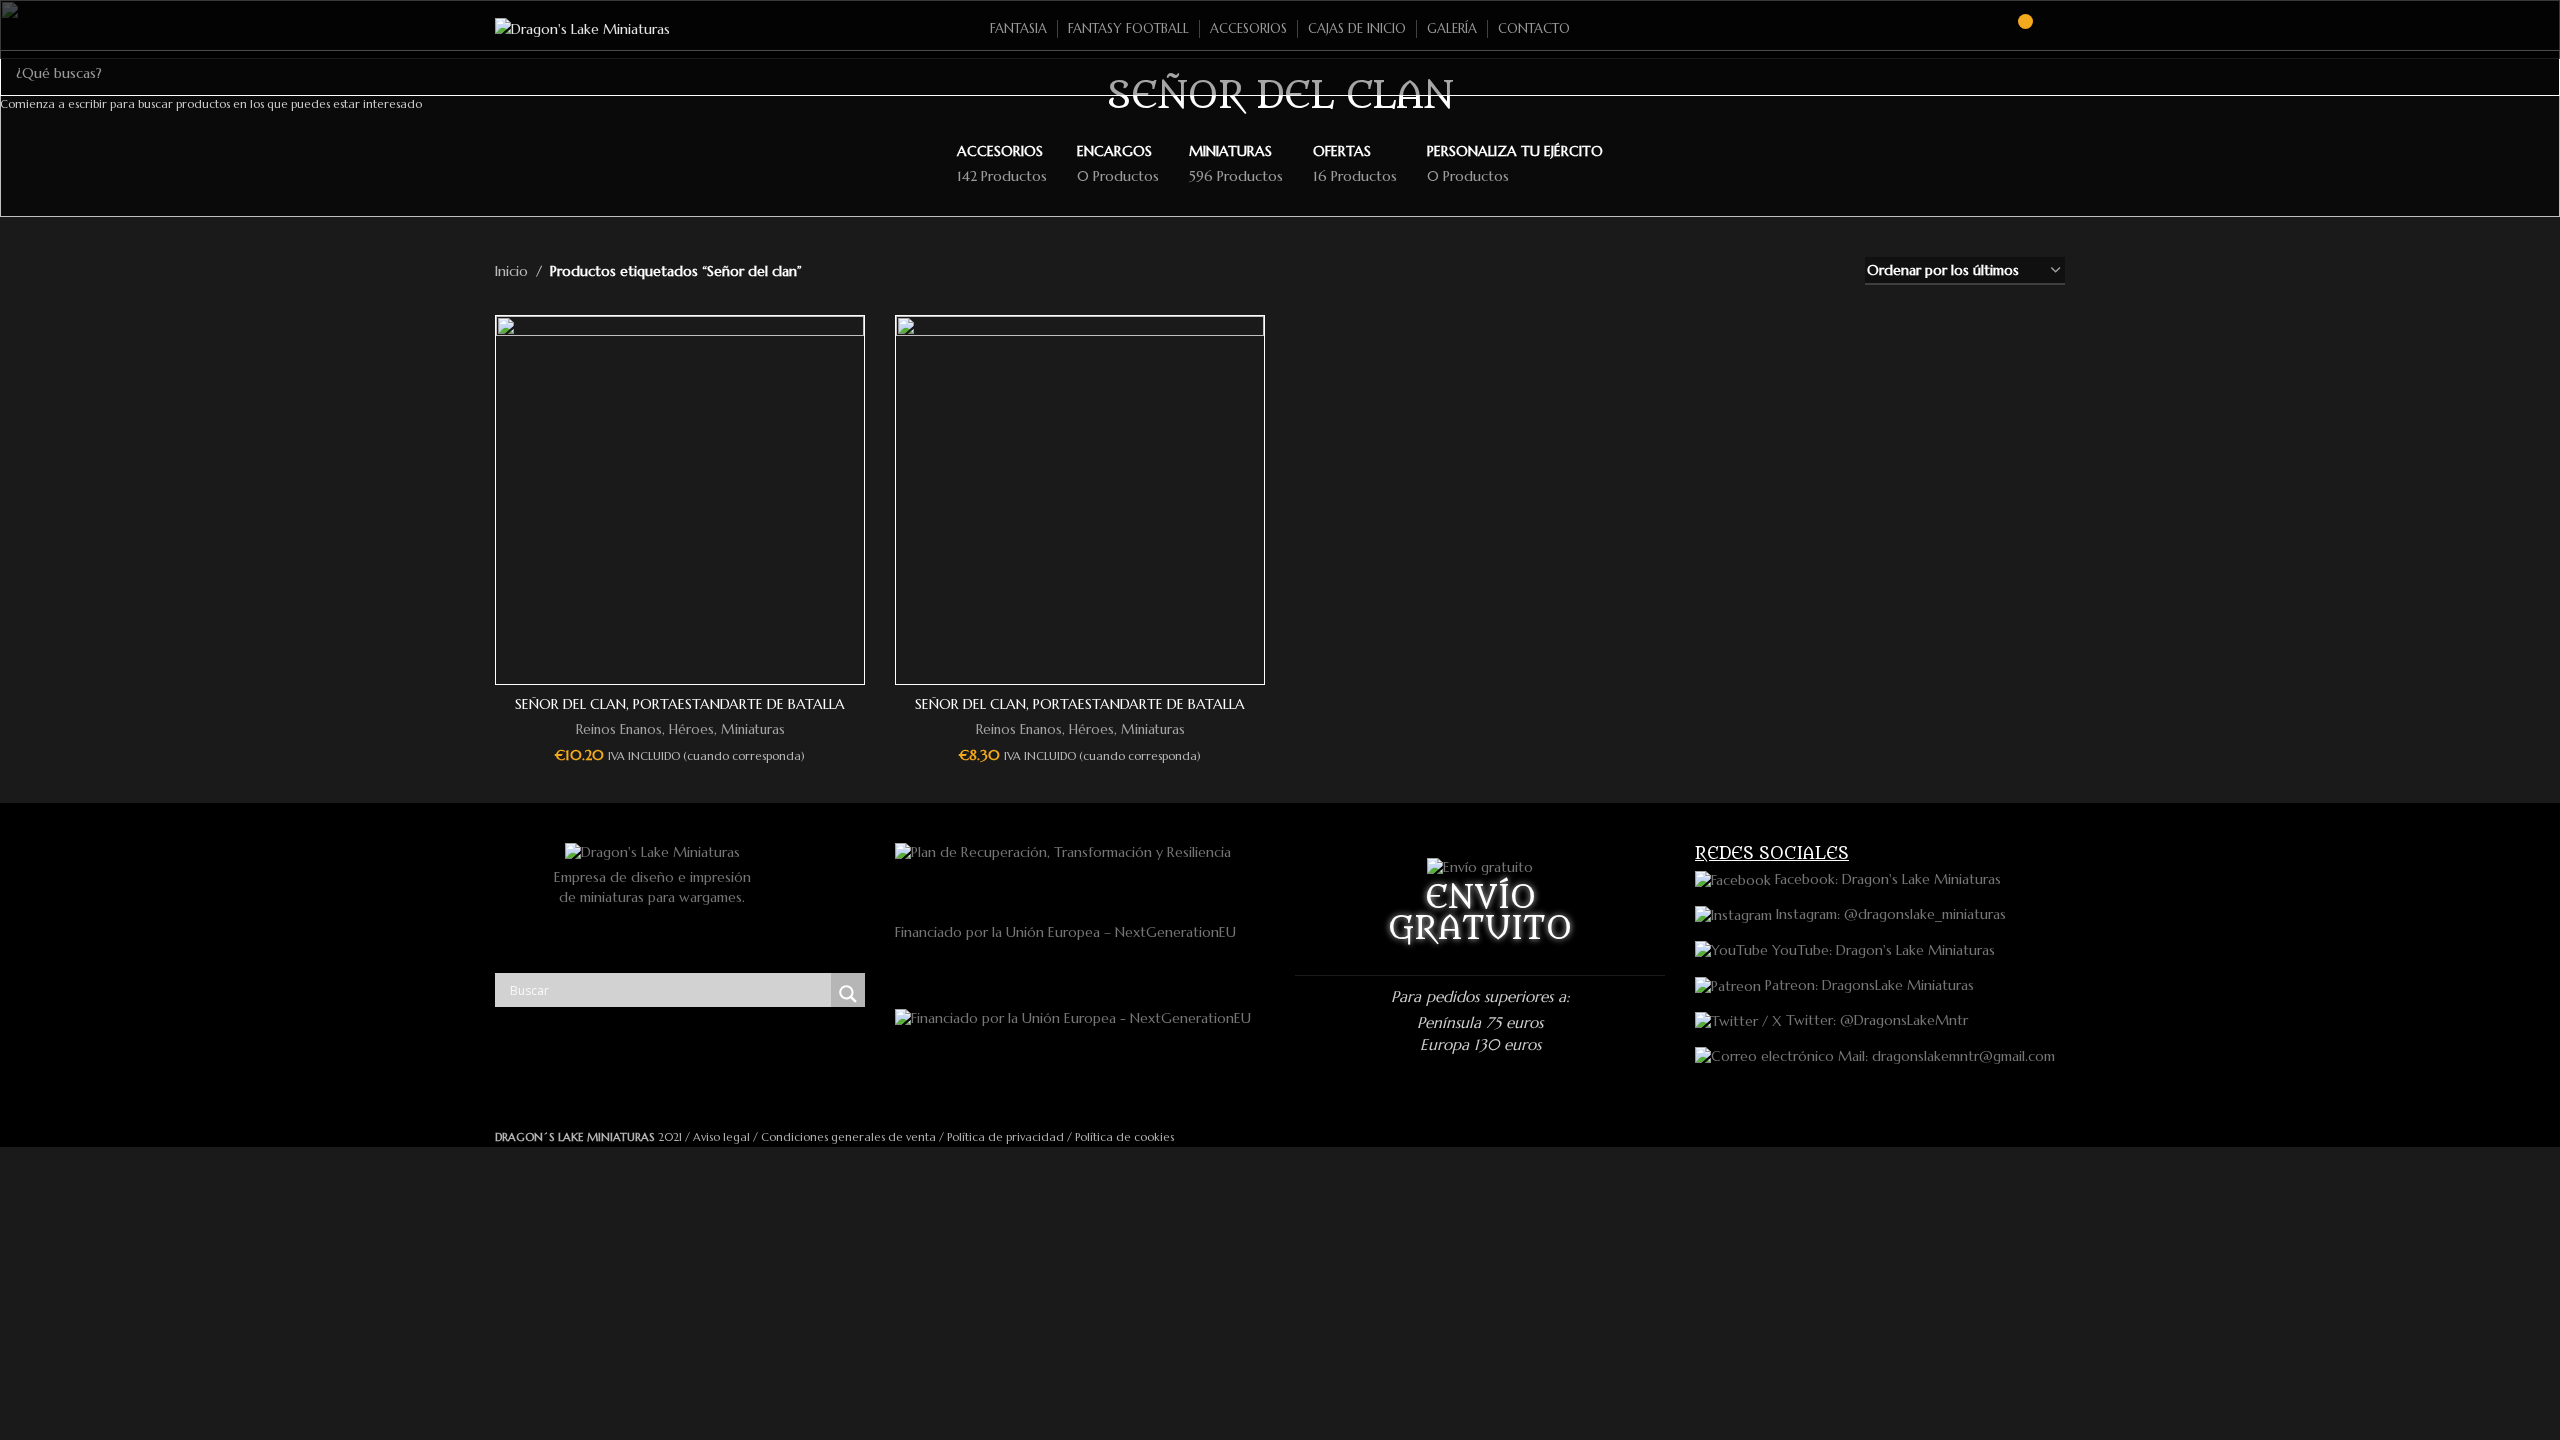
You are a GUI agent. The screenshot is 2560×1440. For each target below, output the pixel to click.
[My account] (2057, 29)
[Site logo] (582, 28)
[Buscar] (1980, 29)
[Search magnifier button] (848, 994)
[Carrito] (2016, 29)
